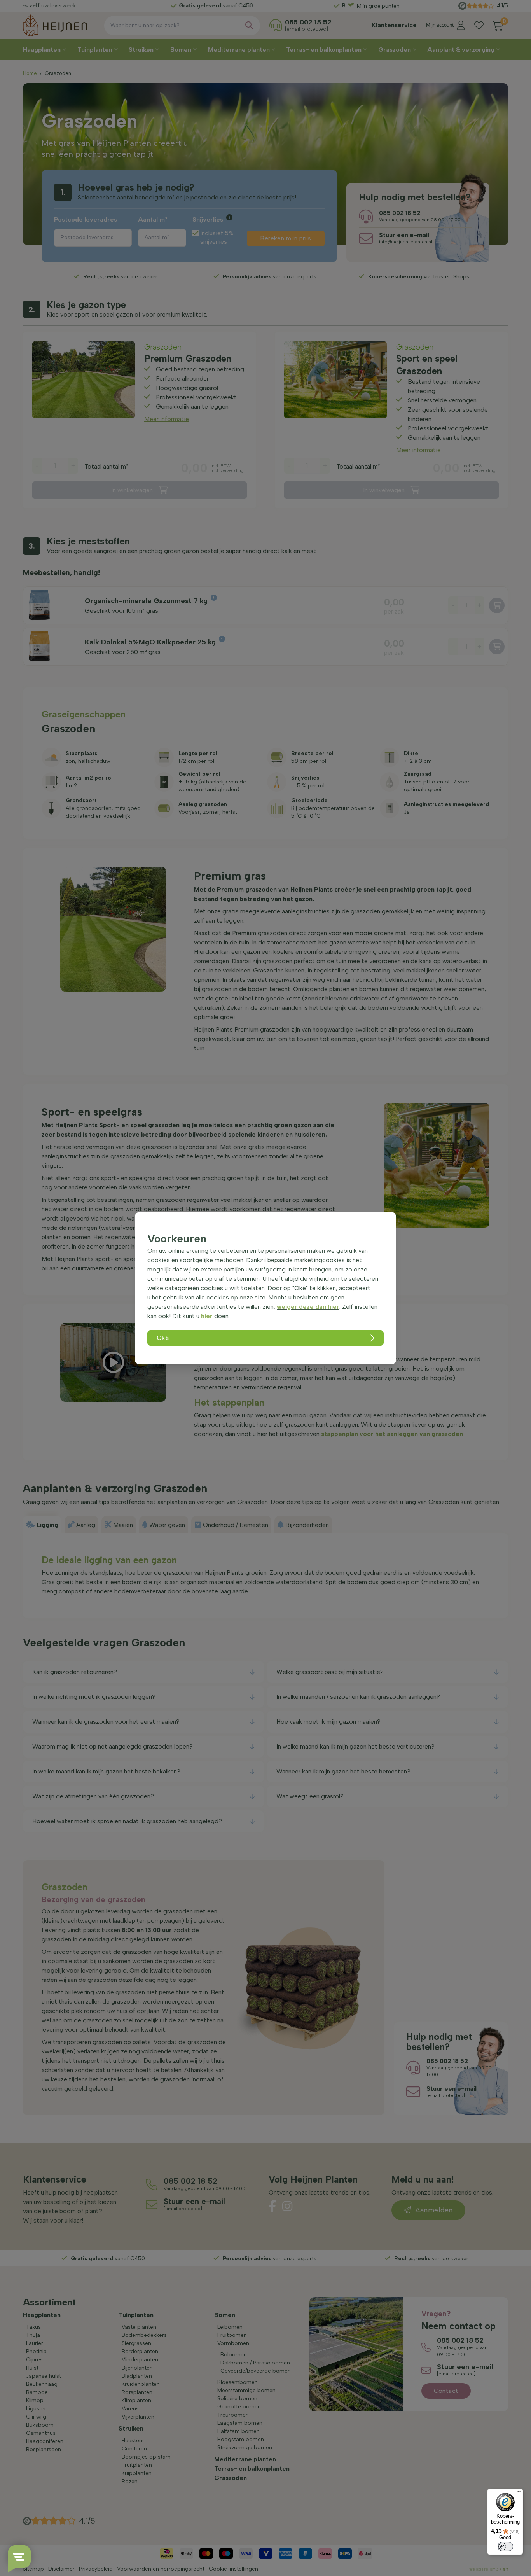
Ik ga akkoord (223, 187)
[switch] (505, 2546)
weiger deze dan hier (308, 1307)
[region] (265, 1288)
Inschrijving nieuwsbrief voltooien (266, 203)
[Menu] (519, 2493)
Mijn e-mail (211, 160)
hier (207, 1316)
